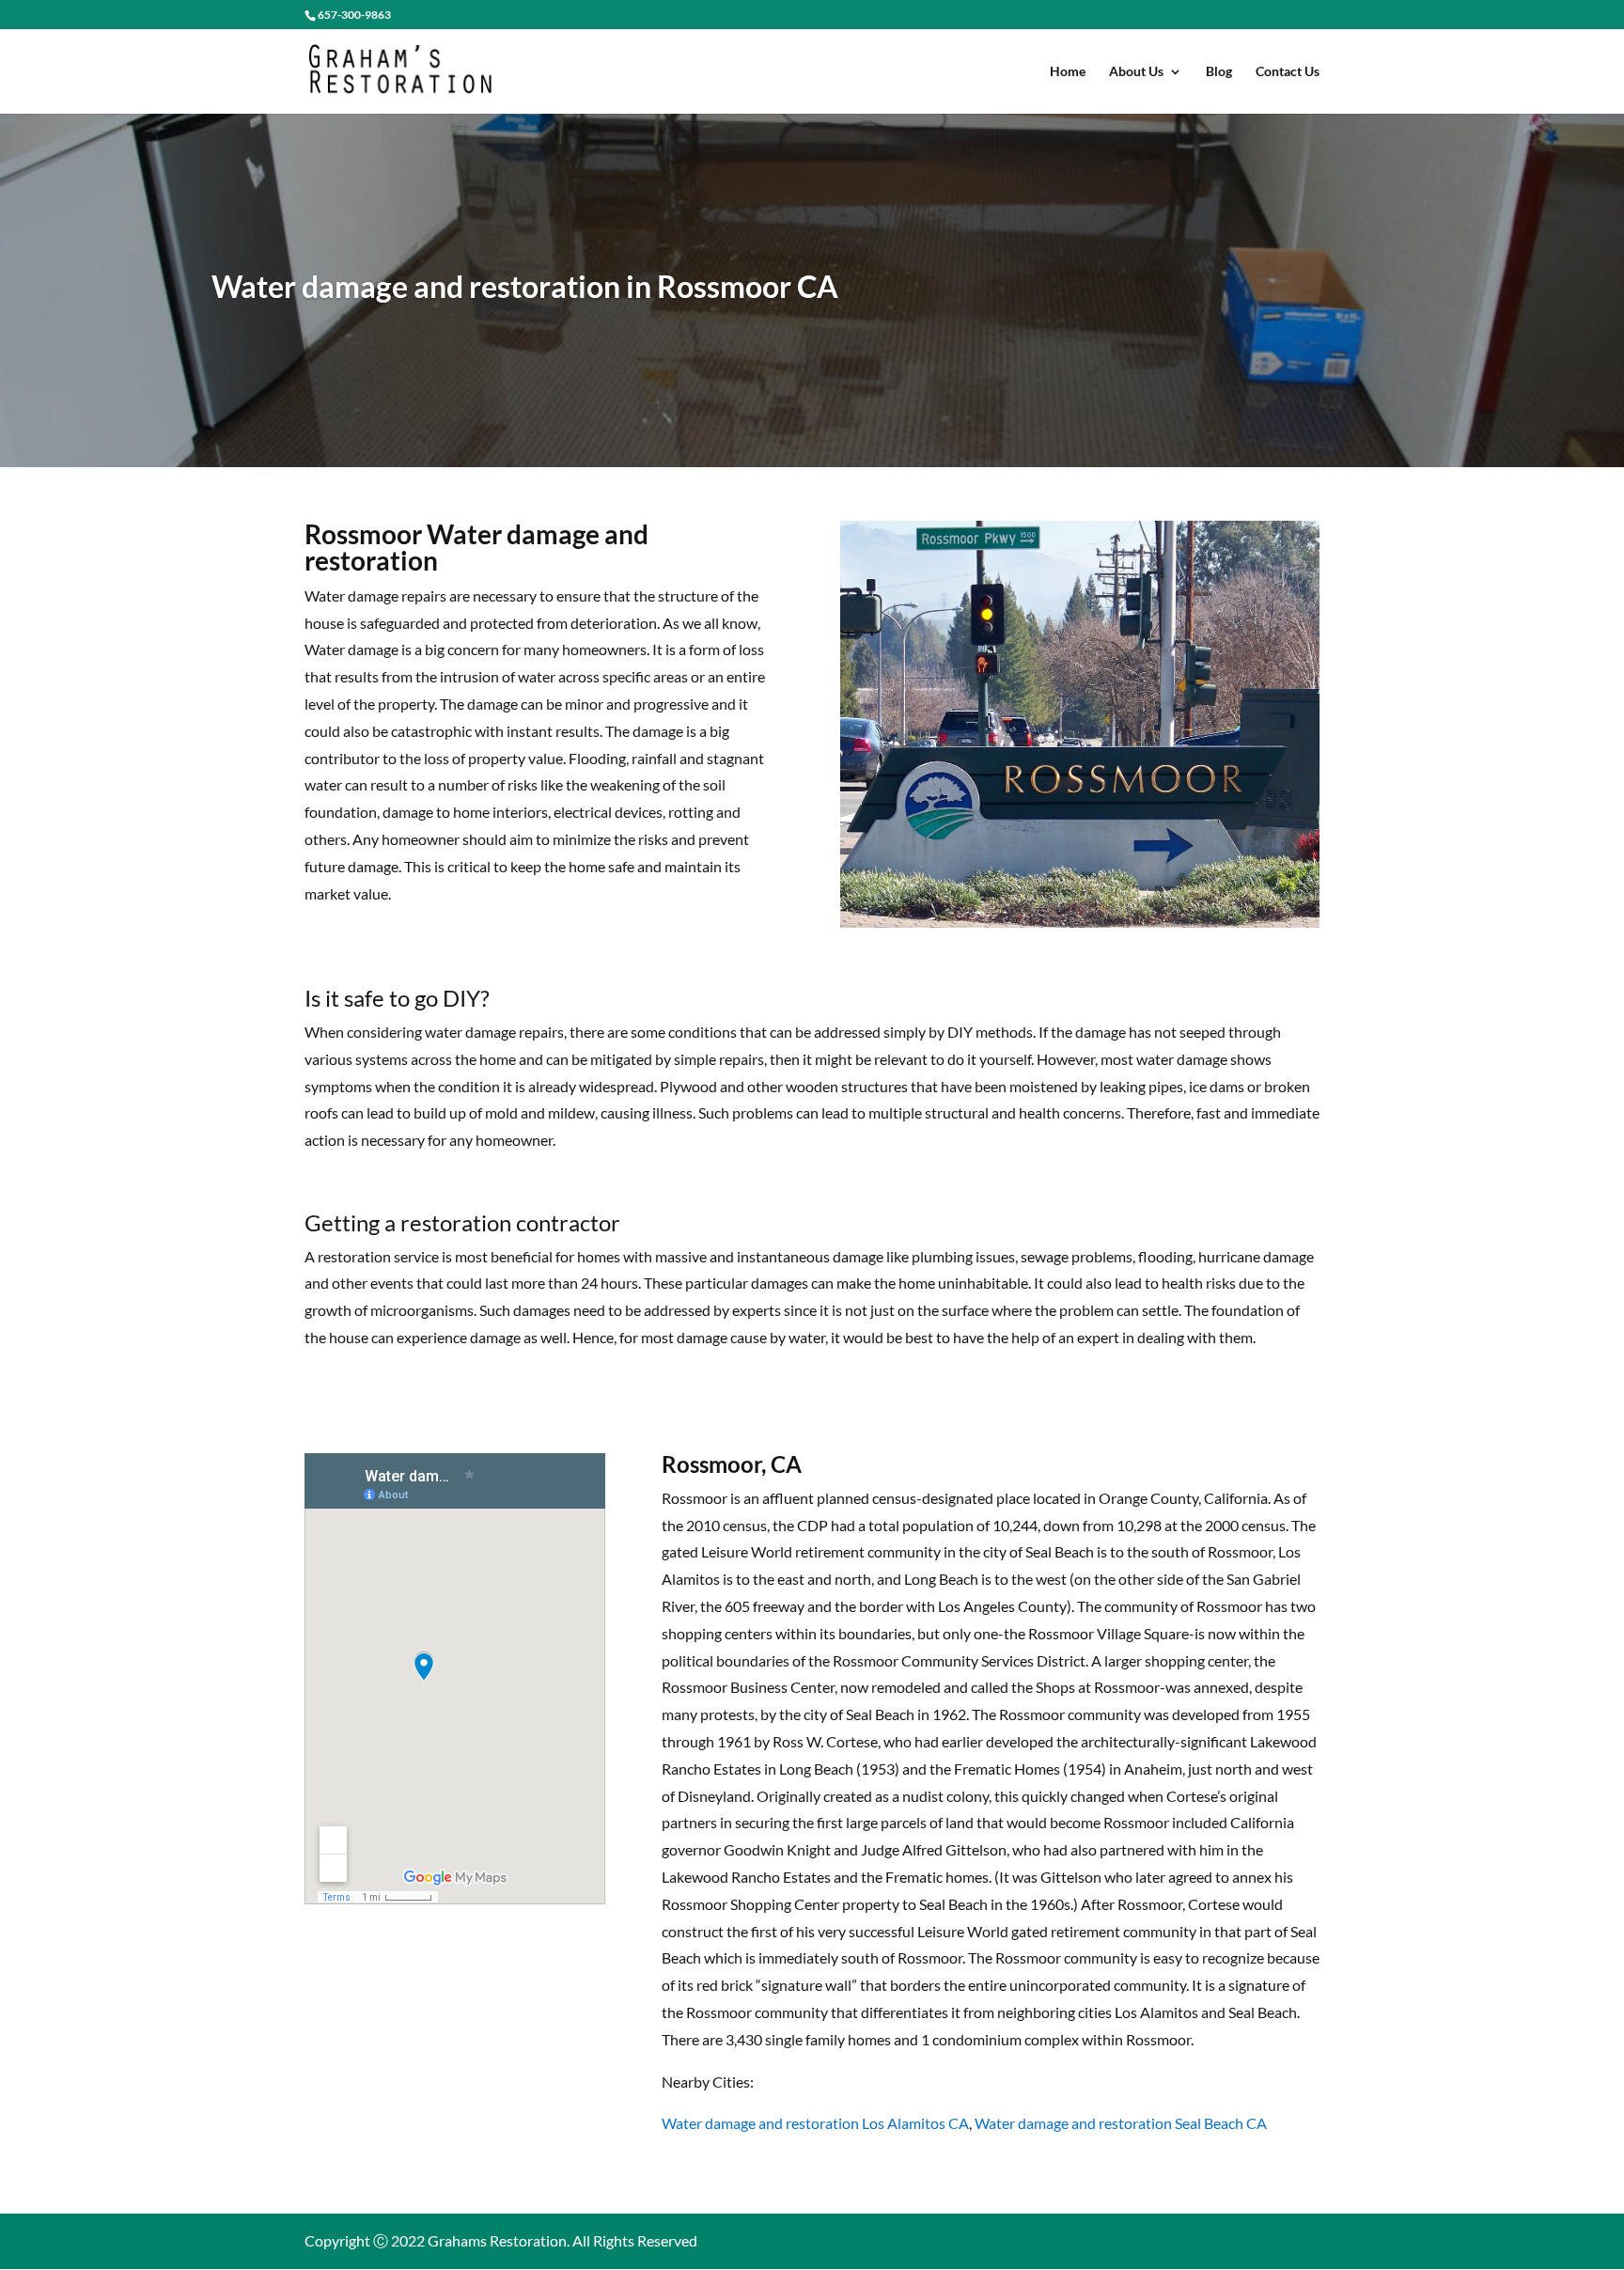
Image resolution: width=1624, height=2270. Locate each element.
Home (1068, 72)
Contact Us (1288, 72)
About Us (1136, 72)
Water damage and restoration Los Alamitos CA (815, 2123)
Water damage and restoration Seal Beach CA (1121, 2123)
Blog (1219, 72)
